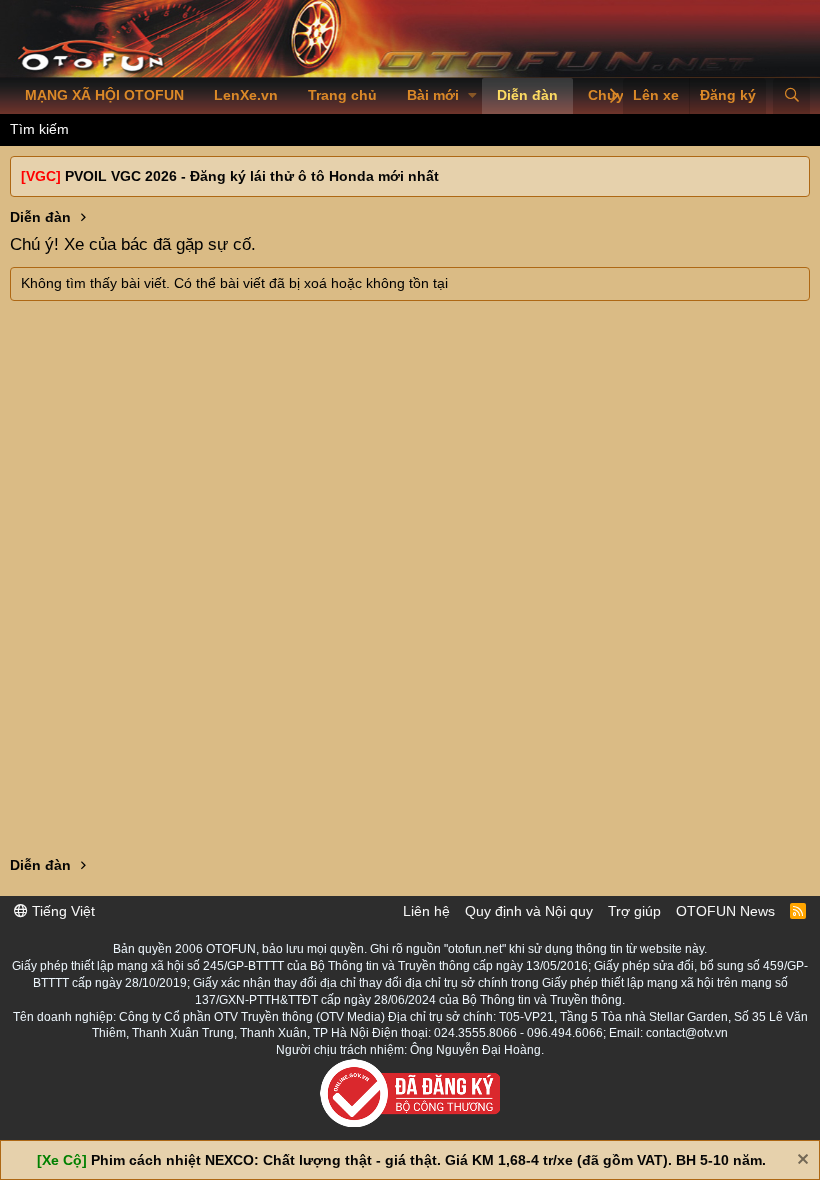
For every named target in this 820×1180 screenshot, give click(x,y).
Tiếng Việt (61, 911)
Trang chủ (342, 95)
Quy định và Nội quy (529, 911)
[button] (472, 96)
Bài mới (433, 95)
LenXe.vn (246, 95)
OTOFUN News (725, 911)
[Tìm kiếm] (791, 96)
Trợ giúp (634, 911)
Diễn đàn (527, 95)
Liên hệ (426, 911)
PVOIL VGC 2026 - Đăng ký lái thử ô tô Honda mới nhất (252, 176)
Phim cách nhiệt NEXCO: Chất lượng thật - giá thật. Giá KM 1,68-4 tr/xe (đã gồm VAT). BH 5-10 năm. (428, 1160)
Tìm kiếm (39, 129)
